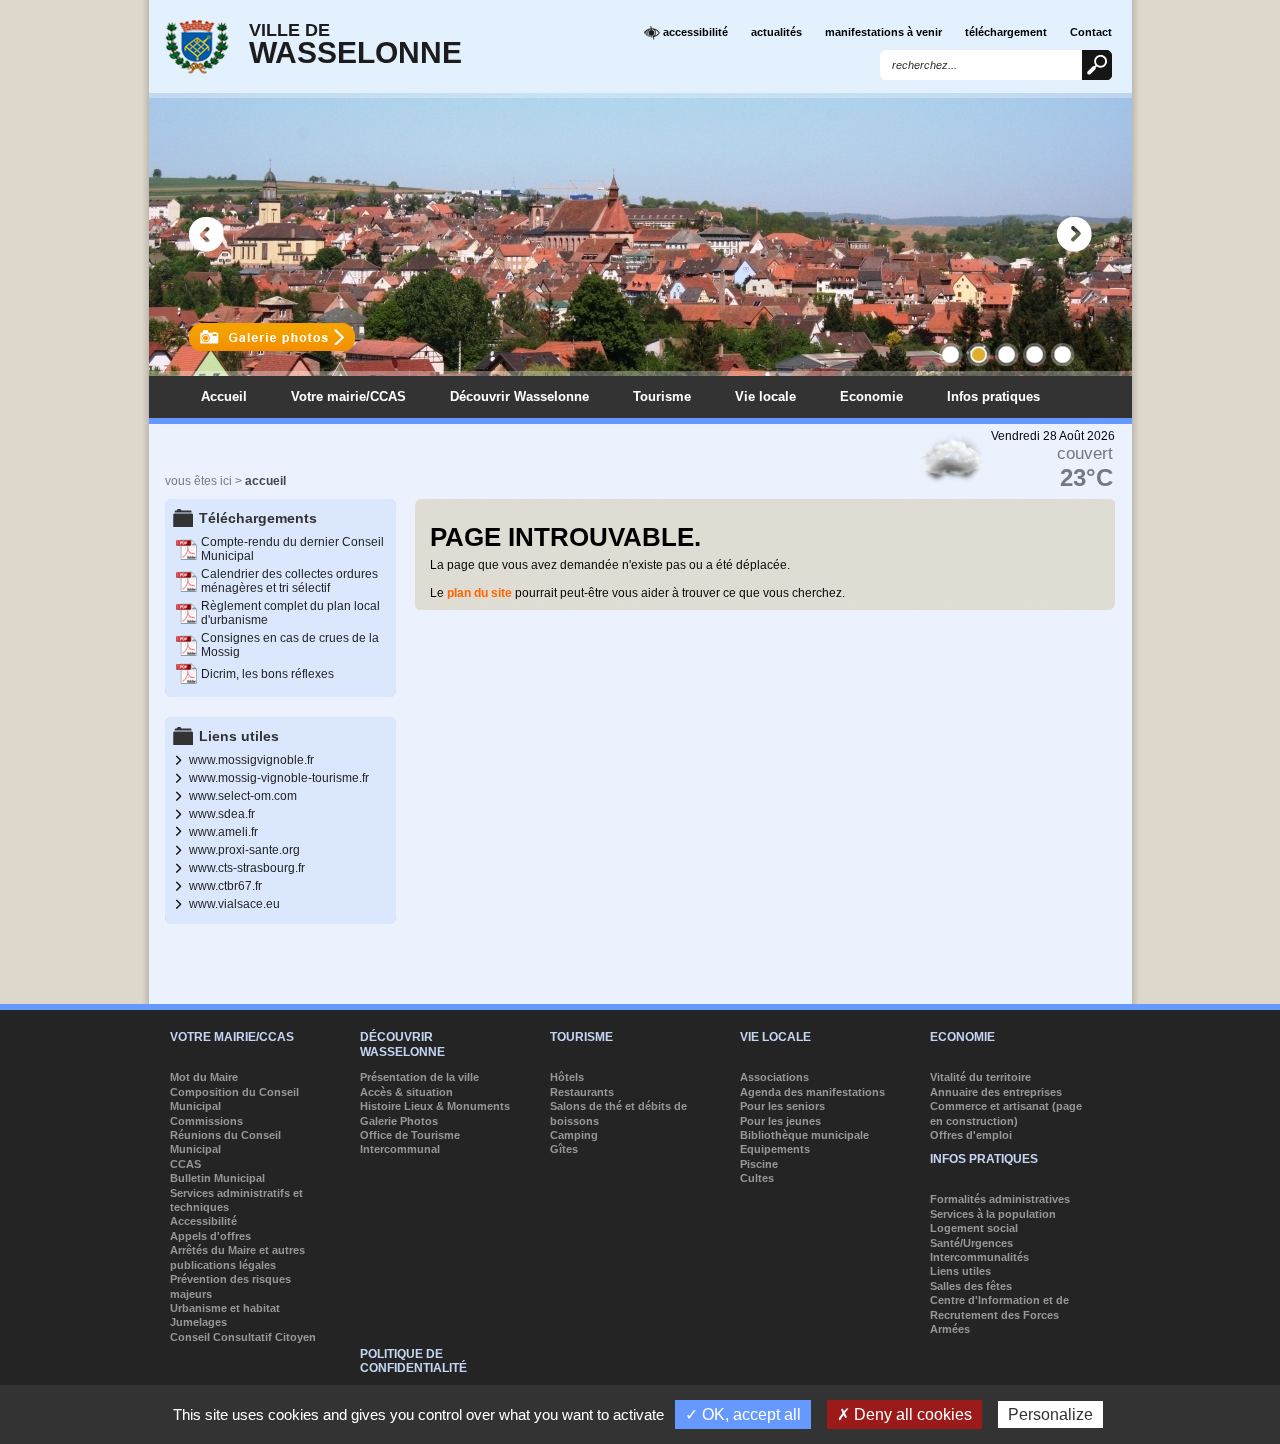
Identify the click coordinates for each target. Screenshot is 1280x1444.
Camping (574, 1135)
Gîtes (564, 1149)
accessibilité (694, 32)
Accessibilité (203, 1221)
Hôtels (567, 1077)
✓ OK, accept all (743, 1414)
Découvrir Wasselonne (519, 396)
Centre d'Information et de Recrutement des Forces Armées (999, 1314)
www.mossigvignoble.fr (251, 760)
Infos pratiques (993, 396)
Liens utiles (960, 1271)
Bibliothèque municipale (804, 1135)
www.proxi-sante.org (244, 850)
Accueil (224, 396)
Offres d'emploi (971, 1135)
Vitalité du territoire (980, 1077)
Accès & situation (406, 1092)
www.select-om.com (243, 796)
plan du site (479, 593)
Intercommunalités (979, 1257)
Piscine (759, 1164)
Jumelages (198, 1322)
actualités (776, 32)
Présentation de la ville (419, 1077)
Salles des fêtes (971, 1286)
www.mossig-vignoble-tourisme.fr (279, 778)
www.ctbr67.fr (225, 886)
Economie (871, 396)
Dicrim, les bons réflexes (267, 674)
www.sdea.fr (222, 814)
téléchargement (1006, 32)
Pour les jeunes (780, 1121)
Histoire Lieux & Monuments (435, 1106)
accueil (265, 481)
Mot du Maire (204, 1077)
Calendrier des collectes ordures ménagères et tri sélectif (289, 581)
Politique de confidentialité (413, 1361)
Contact (1091, 32)
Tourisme (662, 396)
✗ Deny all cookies (904, 1414)
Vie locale (765, 396)
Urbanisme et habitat (225, 1308)
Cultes (757, 1178)
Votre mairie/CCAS (348, 396)
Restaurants (582, 1092)
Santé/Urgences (971, 1243)
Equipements (775, 1149)
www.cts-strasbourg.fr (247, 868)
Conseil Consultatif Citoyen (243, 1337)
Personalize (1050, 1414)
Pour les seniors (782, 1106)
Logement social (974, 1228)
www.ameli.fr (223, 832)
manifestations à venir (883, 32)
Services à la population (993, 1214)
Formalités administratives (1000, 1199)
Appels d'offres (210, 1236)
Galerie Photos (399, 1121)
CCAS (185, 1164)
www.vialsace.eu (234, 904)
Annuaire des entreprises (996, 1092)
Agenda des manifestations (812, 1092)
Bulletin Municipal (217, 1178)
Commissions (206, 1121)
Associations (774, 1077)
